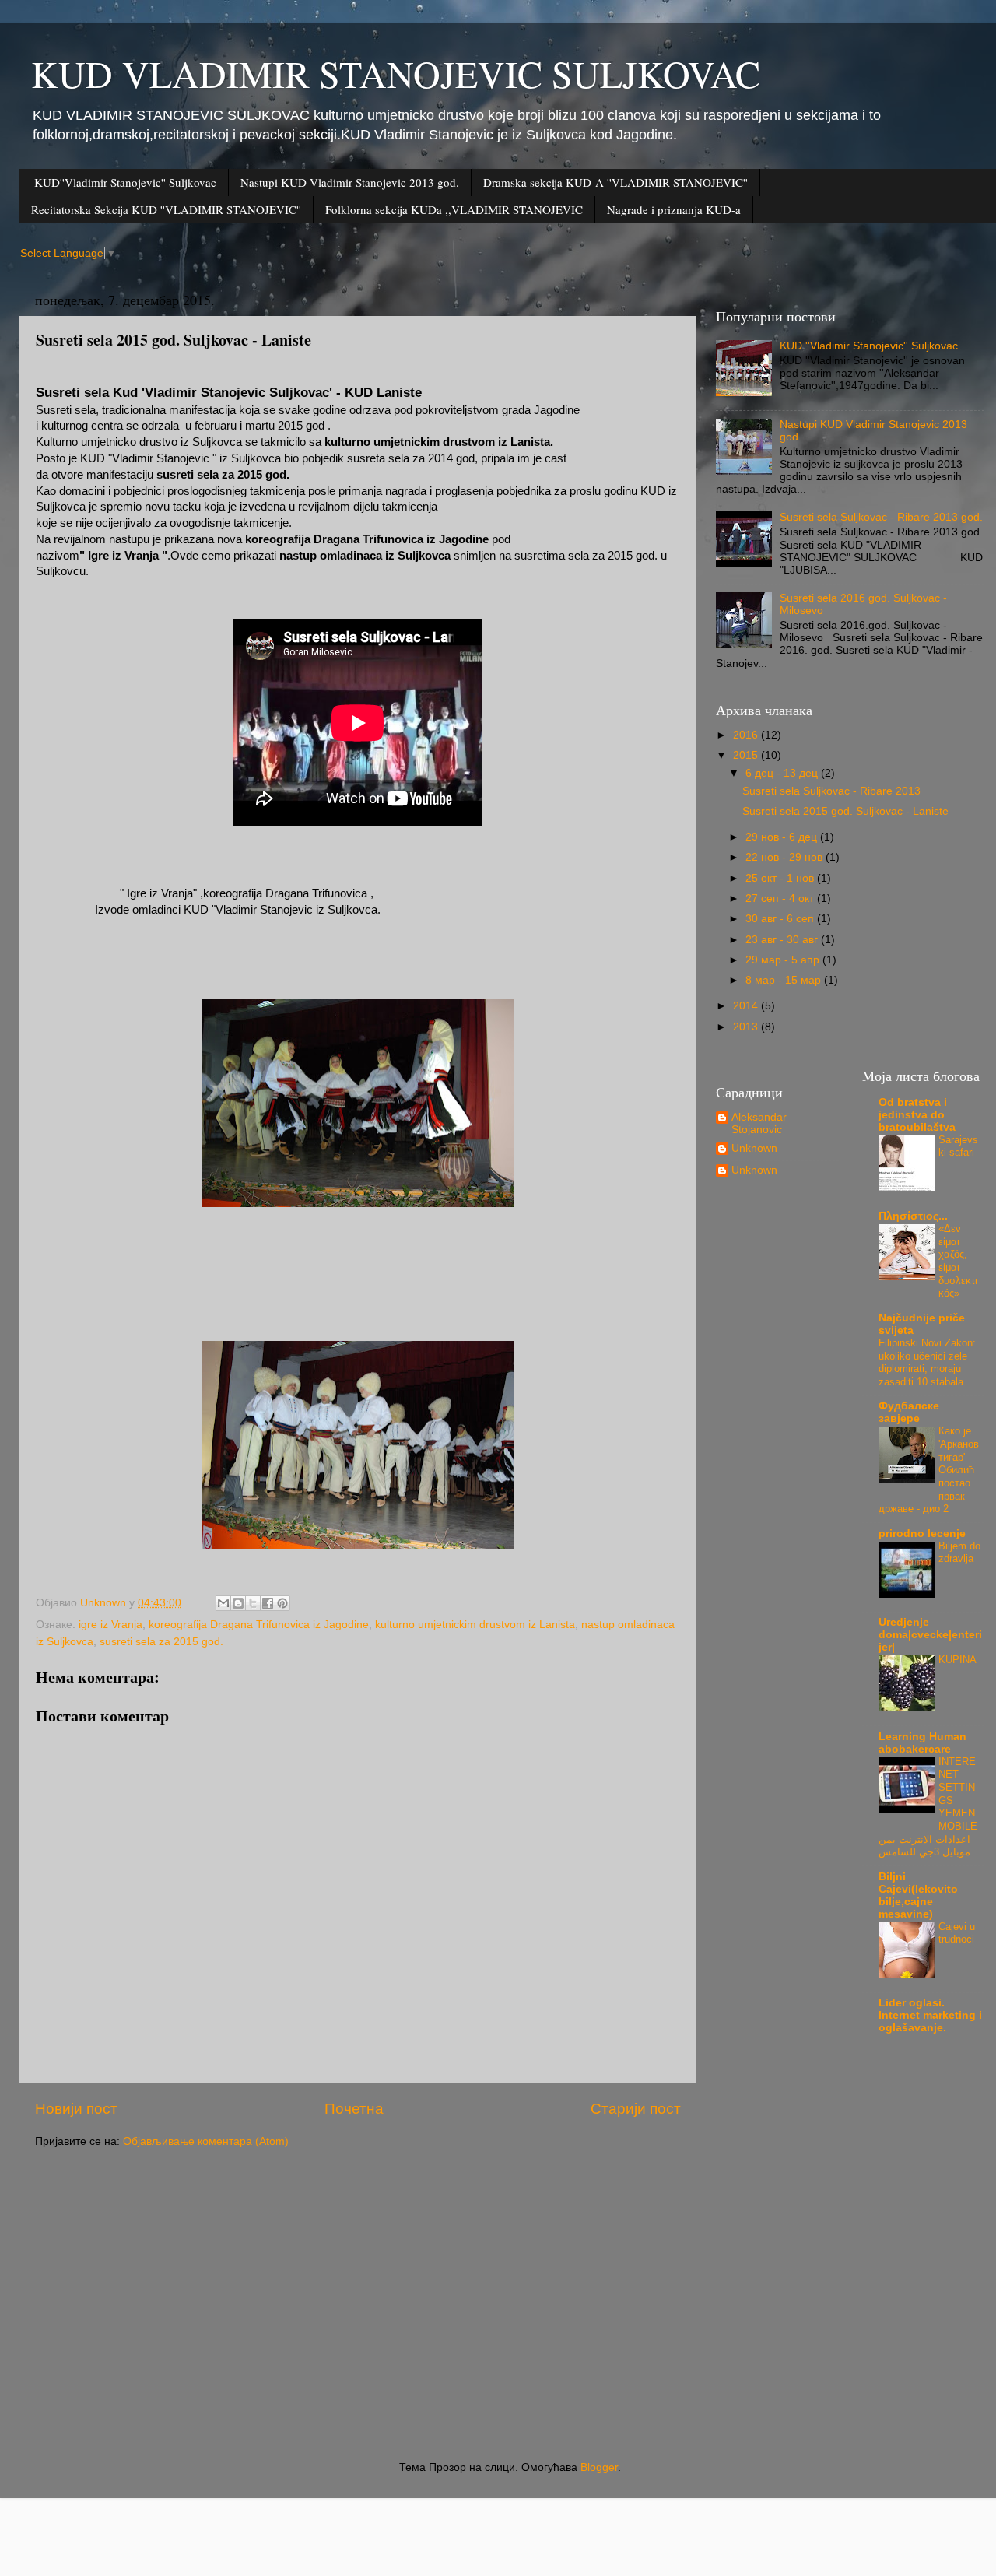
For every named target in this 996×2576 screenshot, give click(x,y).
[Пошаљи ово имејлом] (223, 1603)
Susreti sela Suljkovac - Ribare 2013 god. (881, 517)
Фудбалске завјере (909, 1412)
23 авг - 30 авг (783, 940)
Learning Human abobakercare (922, 1743)
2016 (747, 735)
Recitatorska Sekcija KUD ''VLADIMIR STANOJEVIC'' (166, 209)
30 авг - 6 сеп (781, 919)
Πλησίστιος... (913, 1216)
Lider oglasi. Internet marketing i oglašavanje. (930, 2015)
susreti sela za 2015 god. (161, 1642)
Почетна (354, 2109)
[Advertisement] (502, 2305)
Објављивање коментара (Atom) (206, 2141)
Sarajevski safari (958, 1146)
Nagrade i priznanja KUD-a (674, 209)
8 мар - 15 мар (785, 980)
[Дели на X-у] (253, 1603)
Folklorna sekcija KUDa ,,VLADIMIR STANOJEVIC (454, 209)
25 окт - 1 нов (781, 878)
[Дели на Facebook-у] (268, 1603)
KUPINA (957, 1660)
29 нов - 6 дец (783, 837)
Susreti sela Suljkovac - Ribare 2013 (831, 791)
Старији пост (636, 2109)
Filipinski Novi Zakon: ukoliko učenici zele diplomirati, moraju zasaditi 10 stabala (927, 1362)
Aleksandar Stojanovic (759, 1123)
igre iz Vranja (110, 1625)
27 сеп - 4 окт (781, 898)
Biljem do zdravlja (959, 1553)
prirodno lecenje (922, 1534)
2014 (747, 1006)
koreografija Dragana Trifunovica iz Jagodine (259, 1625)
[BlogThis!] (238, 1603)
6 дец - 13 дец (783, 773)
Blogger (599, 2467)
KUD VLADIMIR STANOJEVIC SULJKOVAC (396, 73)
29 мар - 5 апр (784, 960)
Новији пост (76, 2109)
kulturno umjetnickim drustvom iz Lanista (475, 1625)
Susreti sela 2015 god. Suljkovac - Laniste (845, 811)
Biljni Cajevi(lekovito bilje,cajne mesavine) (918, 1895)
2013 (747, 1027)
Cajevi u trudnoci (957, 1933)
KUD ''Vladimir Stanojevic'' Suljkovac (869, 346)
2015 (747, 755)
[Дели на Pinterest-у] (282, 1603)
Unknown (754, 1148)
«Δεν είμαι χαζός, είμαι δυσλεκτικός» (958, 1261)
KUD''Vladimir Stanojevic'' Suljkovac (125, 182)
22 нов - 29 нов (786, 857)
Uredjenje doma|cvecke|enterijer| (930, 1635)
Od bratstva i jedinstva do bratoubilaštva (917, 1115)
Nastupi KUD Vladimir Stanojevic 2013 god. (350, 182)
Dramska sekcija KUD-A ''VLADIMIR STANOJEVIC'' (615, 182)
